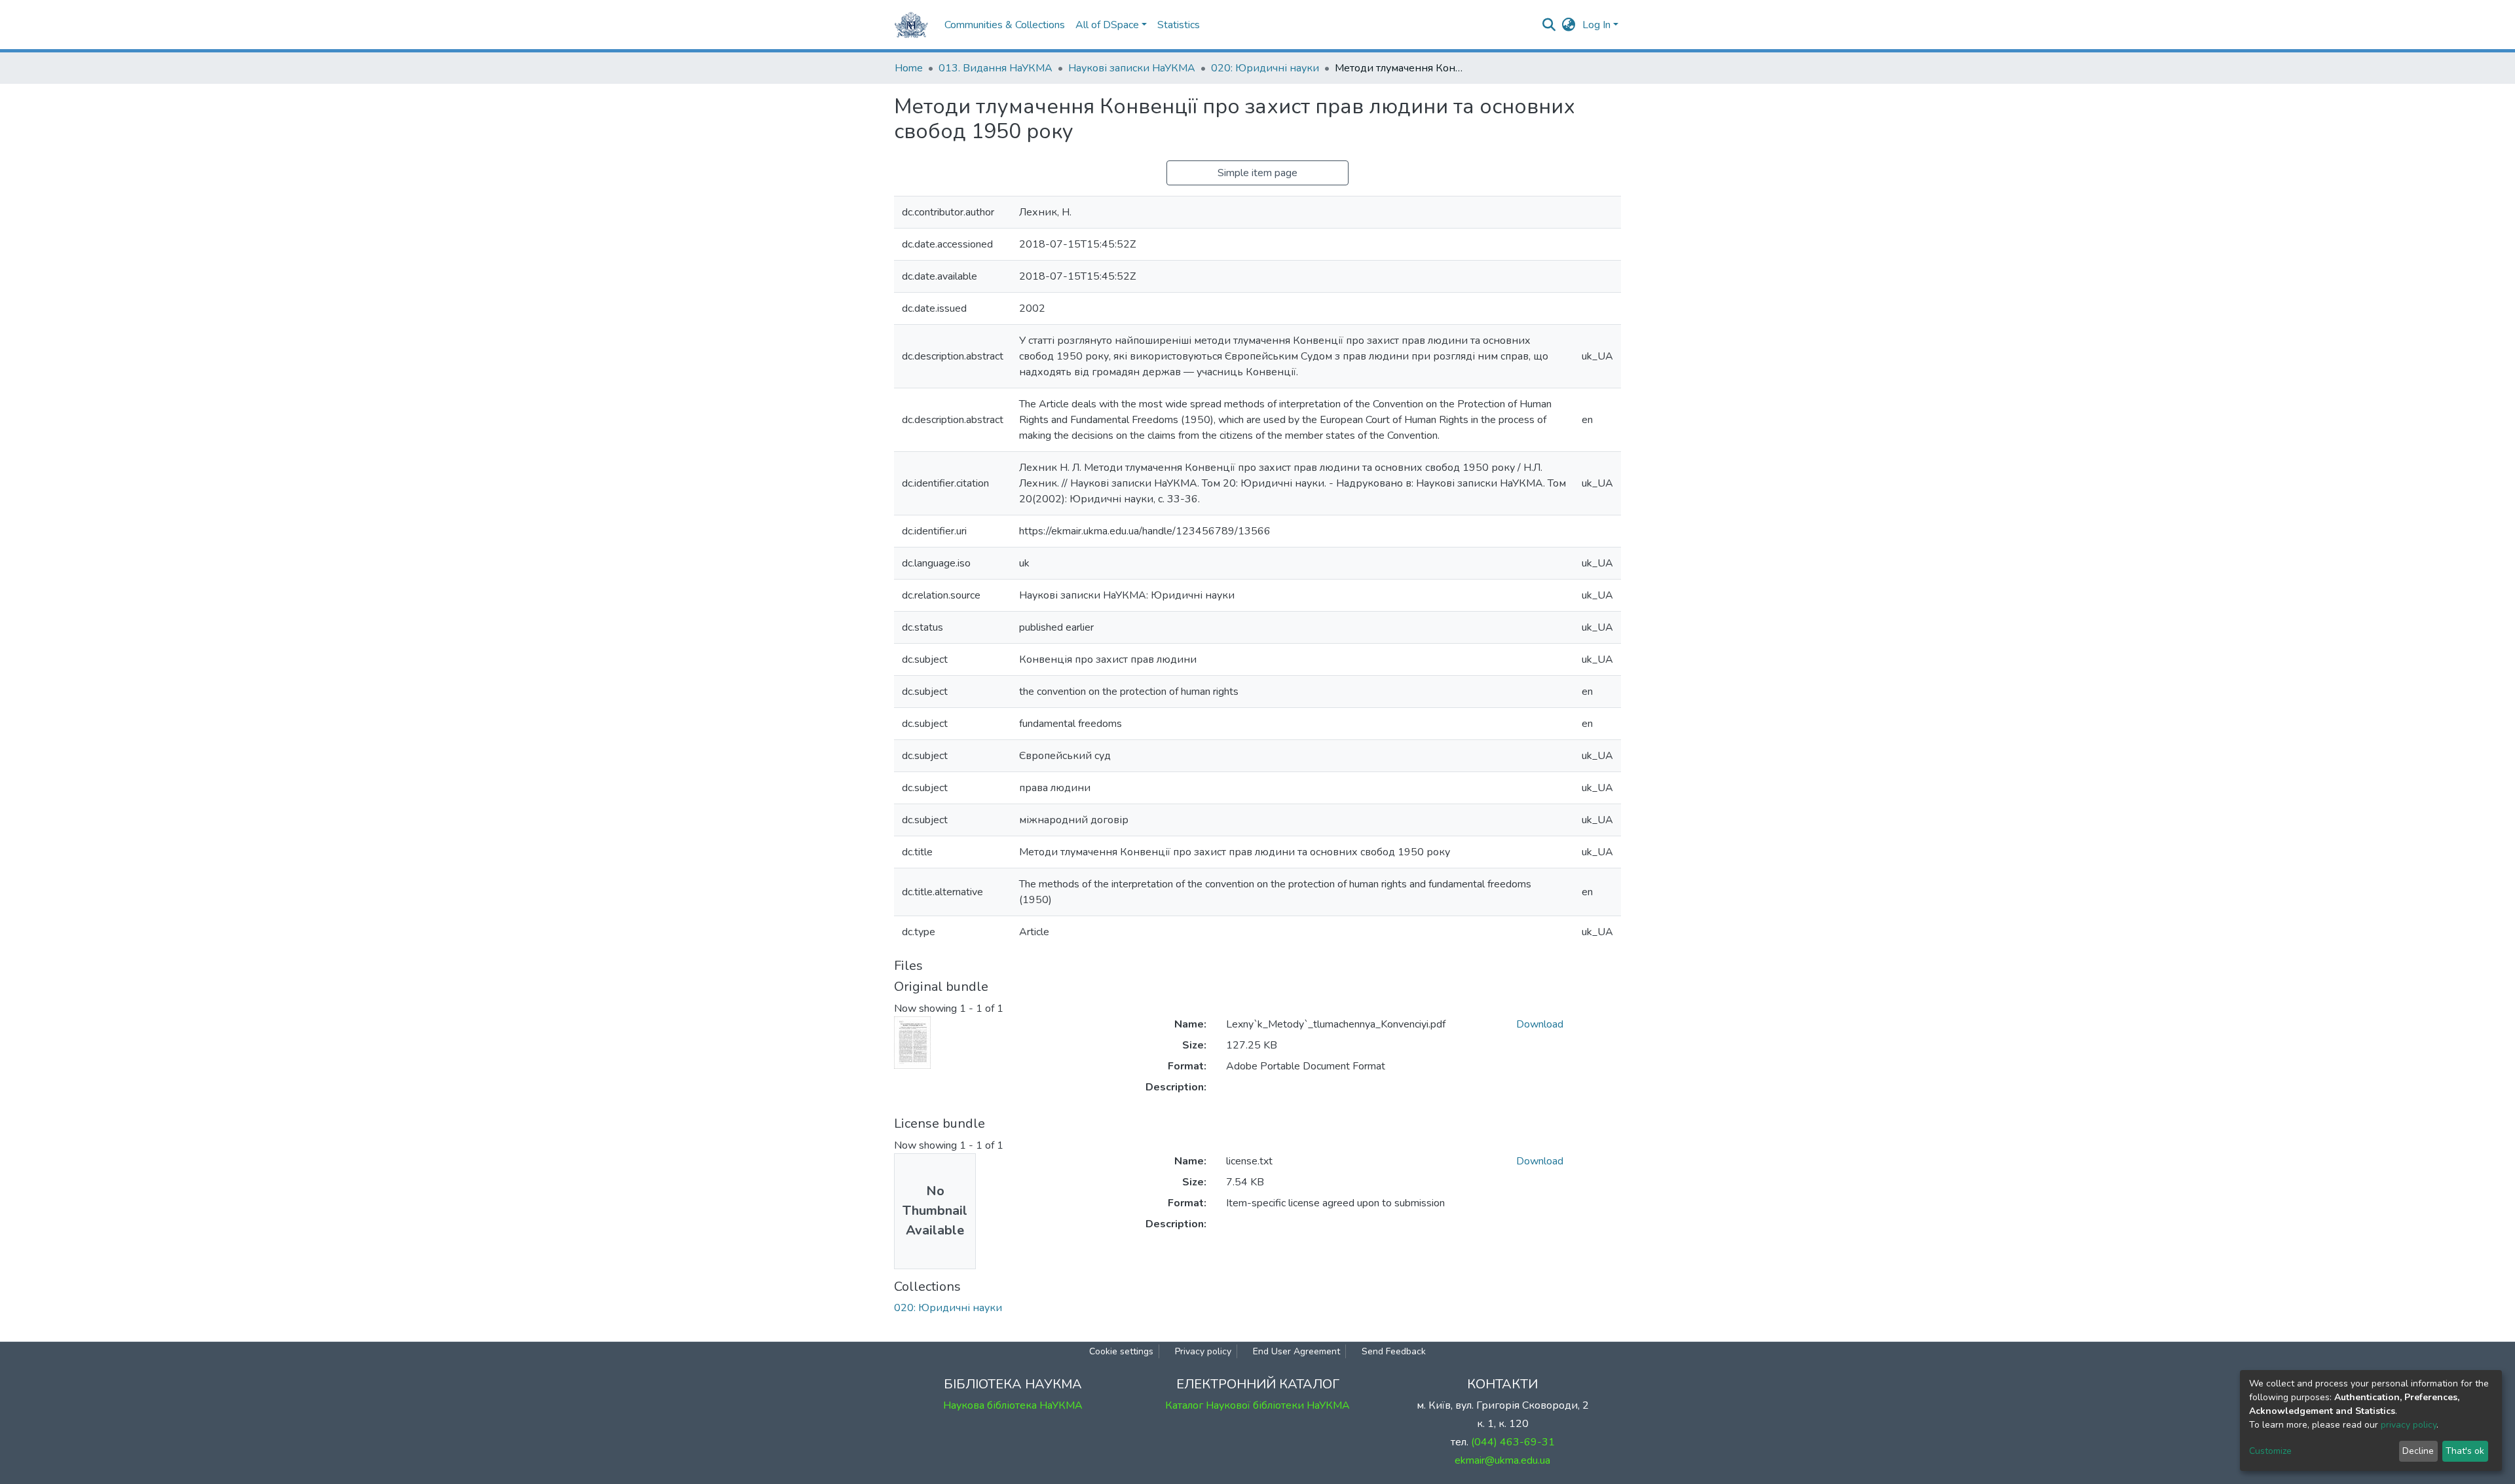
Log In (1596, 25)
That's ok (2465, 1451)
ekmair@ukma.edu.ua (1502, 1460)
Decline (2418, 1451)
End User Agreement (1296, 1351)
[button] (1569, 25)
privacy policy (2409, 1425)
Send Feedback (1394, 1351)
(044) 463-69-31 (1513, 1442)
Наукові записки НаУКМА (1132, 68)
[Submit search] (1549, 25)
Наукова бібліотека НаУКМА (1013, 1405)
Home (909, 68)
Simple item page (1257, 173)
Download (1540, 1024)
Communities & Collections (1005, 25)
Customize (2270, 1451)
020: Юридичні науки (1265, 68)
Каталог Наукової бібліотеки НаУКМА (1257, 1405)
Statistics (1179, 25)
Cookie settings (1121, 1351)
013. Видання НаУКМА (996, 68)
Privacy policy (1203, 1351)
